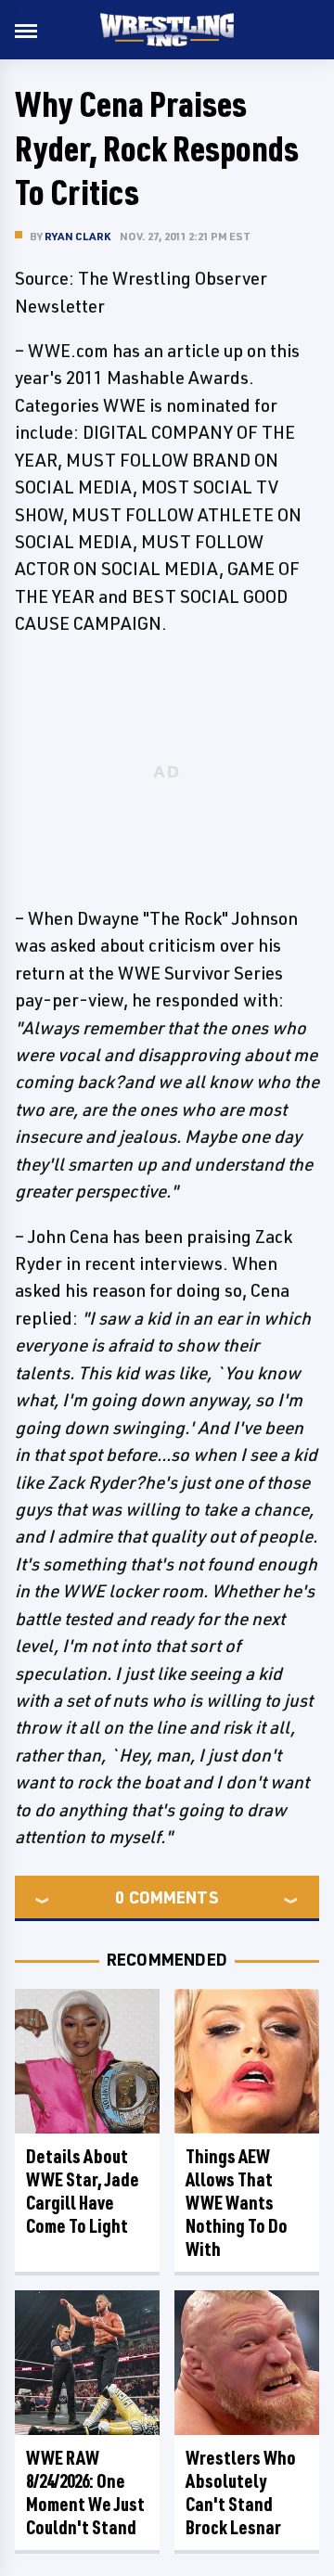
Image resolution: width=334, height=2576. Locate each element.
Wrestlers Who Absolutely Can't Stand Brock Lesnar (241, 2493)
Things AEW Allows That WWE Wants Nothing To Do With (237, 2203)
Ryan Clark (77, 236)
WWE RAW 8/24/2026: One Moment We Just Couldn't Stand (85, 2493)
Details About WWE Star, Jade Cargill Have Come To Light (83, 2191)
